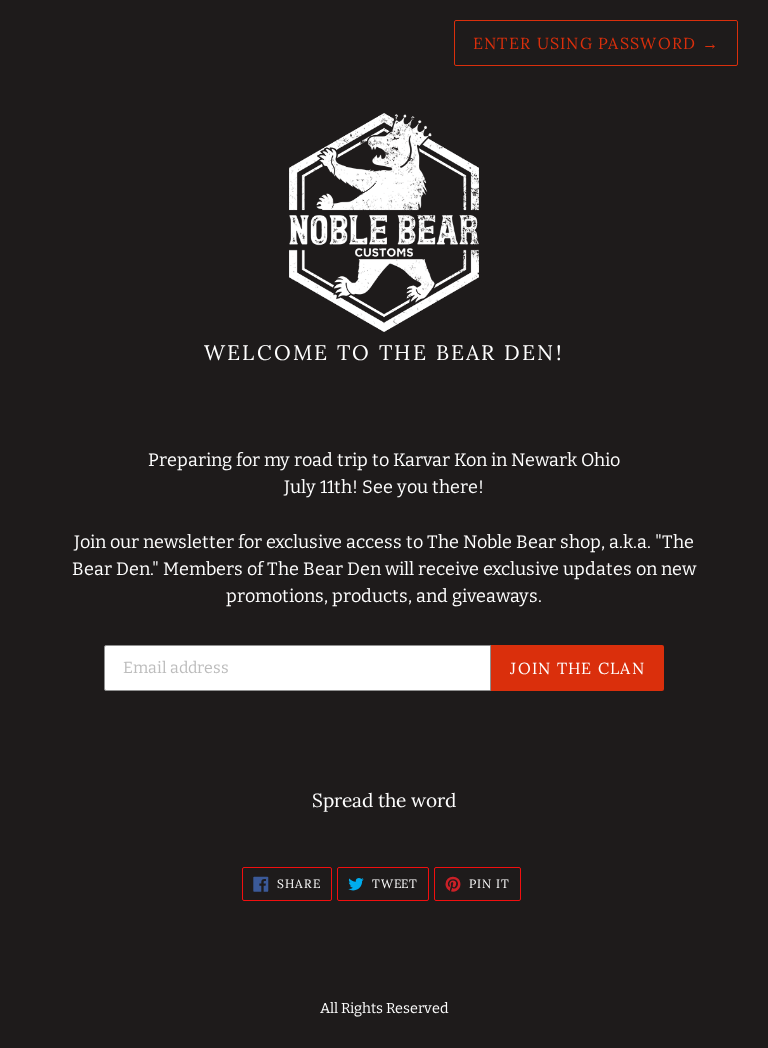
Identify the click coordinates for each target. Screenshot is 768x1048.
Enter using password (596, 43)
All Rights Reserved (384, 1008)
